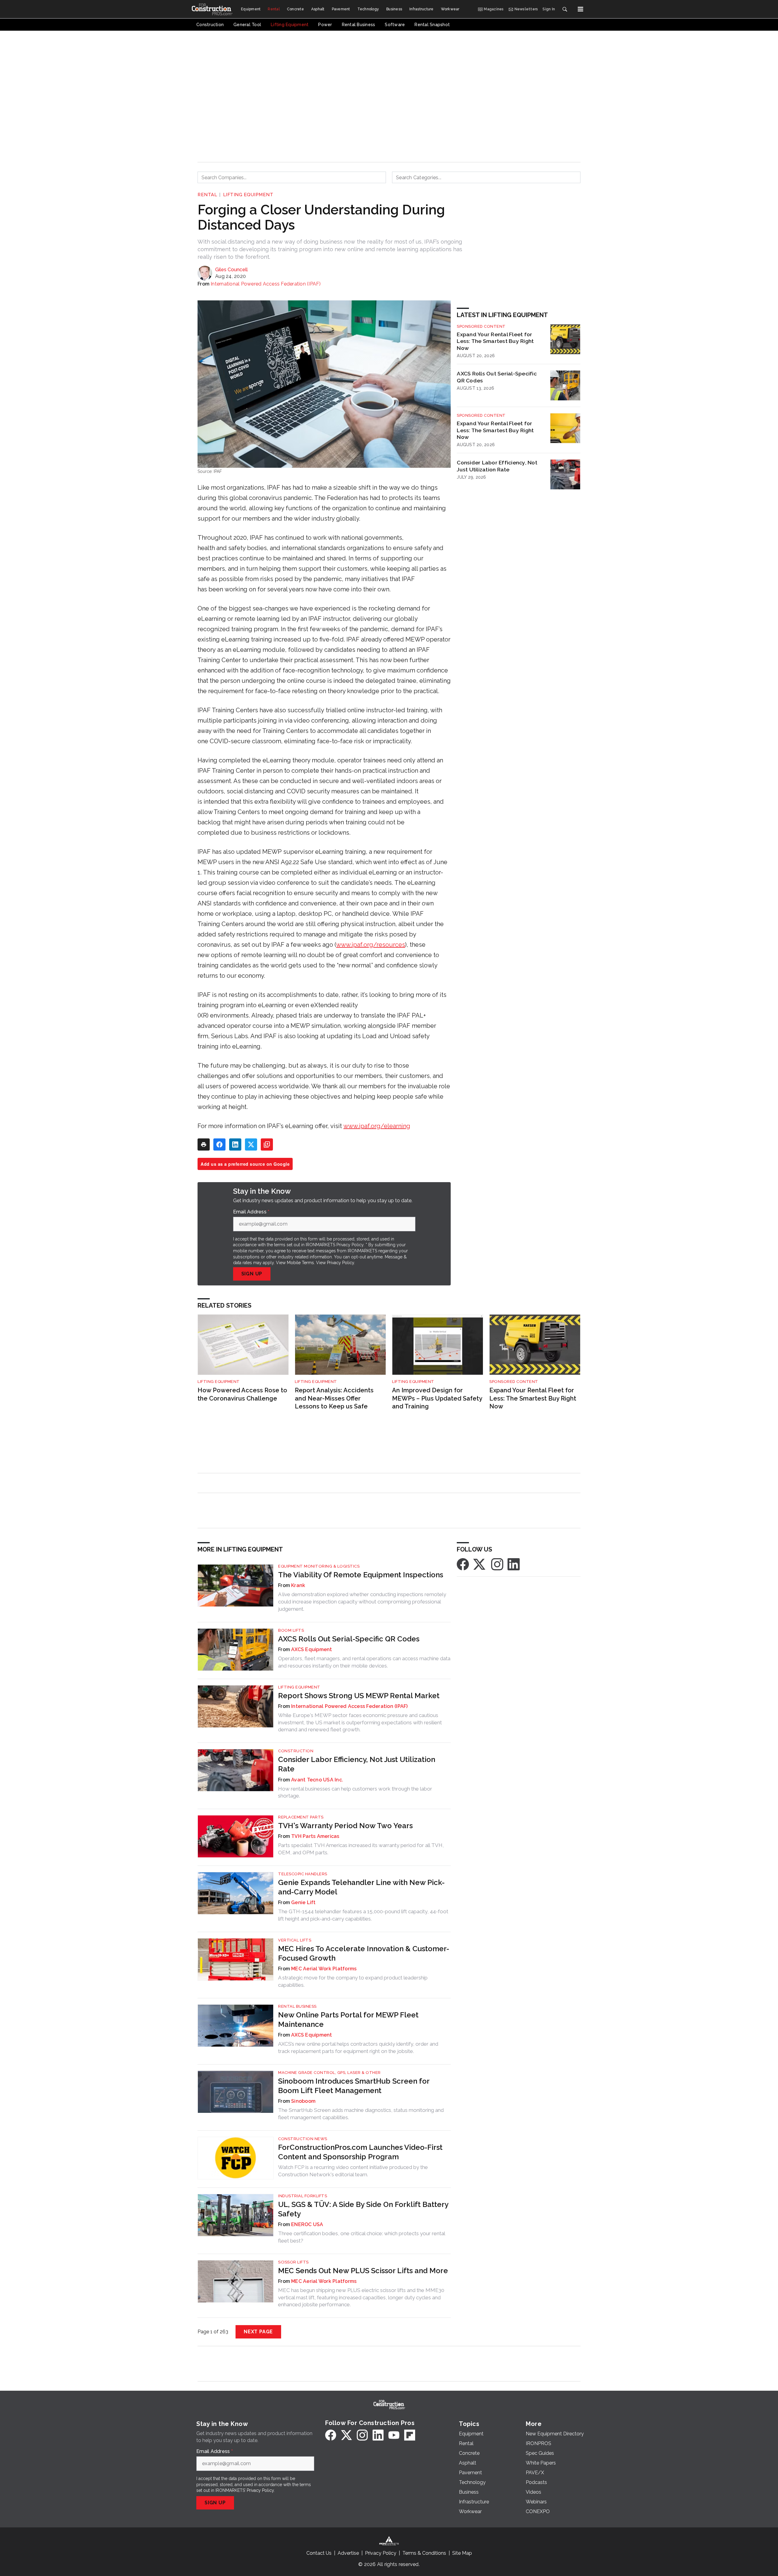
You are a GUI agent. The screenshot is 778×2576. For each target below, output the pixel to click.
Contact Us (319, 2553)
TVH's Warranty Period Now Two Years (345, 1826)
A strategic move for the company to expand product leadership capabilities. (353, 1981)
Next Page (258, 2332)
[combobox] (292, 177)
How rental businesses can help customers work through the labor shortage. (355, 1792)
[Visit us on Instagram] (497, 1564)
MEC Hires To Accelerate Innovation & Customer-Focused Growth (364, 1953)
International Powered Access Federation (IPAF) (266, 284)
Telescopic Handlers (303, 1874)
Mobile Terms (300, 1263)
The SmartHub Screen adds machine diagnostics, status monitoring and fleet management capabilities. (361, 2114)
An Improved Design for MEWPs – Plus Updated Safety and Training (437, 1398)
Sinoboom (303, 2101)
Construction (296, 1751)
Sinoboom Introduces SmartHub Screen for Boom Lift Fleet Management (354, 2086)
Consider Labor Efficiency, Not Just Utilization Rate (497, 466)
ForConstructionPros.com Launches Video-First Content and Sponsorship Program (360, 2152)
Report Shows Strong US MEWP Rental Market (359, 1696)
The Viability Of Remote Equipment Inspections (361, 1575)
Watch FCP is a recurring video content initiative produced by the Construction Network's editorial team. (353, 2171)
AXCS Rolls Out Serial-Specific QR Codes (497, 377)
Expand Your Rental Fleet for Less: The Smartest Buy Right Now (495, 341)
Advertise (348, 2553)
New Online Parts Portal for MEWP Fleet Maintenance (348, 2020)
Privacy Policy (341, 1263)
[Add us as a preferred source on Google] (267, 1144)
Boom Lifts (291, 1630)
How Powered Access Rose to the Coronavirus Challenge (242, 1394)
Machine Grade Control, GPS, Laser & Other (329, 2073)
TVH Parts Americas (315, 1836)
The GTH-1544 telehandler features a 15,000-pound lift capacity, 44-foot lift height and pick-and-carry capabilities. (363, 1915)
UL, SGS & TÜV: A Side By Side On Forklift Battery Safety (363, 2209)
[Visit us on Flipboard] (410, 2435)
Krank (298, 1585)
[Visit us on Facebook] (463, 1564)
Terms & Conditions (424, 2553)
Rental (207, 195)
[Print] (204, 1144)
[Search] (565, 9)
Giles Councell (231, 270)
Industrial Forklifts (303, 2196)
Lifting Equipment (248, 195)
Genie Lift (303, 1902)
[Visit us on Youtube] (394, 2435)
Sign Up (252, 1274)
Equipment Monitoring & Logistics (319, 1566)
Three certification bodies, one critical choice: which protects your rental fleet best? (361, 2237)
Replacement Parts (301, 1817)
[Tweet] (251, 1144)
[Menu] (580, 9)
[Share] (219, 1144)
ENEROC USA (307, 2224)
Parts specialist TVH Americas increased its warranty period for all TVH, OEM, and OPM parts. (361, 1849)
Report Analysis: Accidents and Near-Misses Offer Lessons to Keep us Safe (334, 1398)
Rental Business (297, 2006)
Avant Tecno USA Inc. (317, 1780)
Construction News (303, 2139)
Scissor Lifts (293, 2262)
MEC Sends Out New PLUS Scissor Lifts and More (363, 2271)
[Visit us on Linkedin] (514, 1564)
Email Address (251, 1212)
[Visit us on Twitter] (480, 1564)
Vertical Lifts (295, 1940)
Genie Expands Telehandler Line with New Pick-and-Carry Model (361, 1887)
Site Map (462, 2553)
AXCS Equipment (312, 1649)
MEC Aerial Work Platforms (324, 1969)
